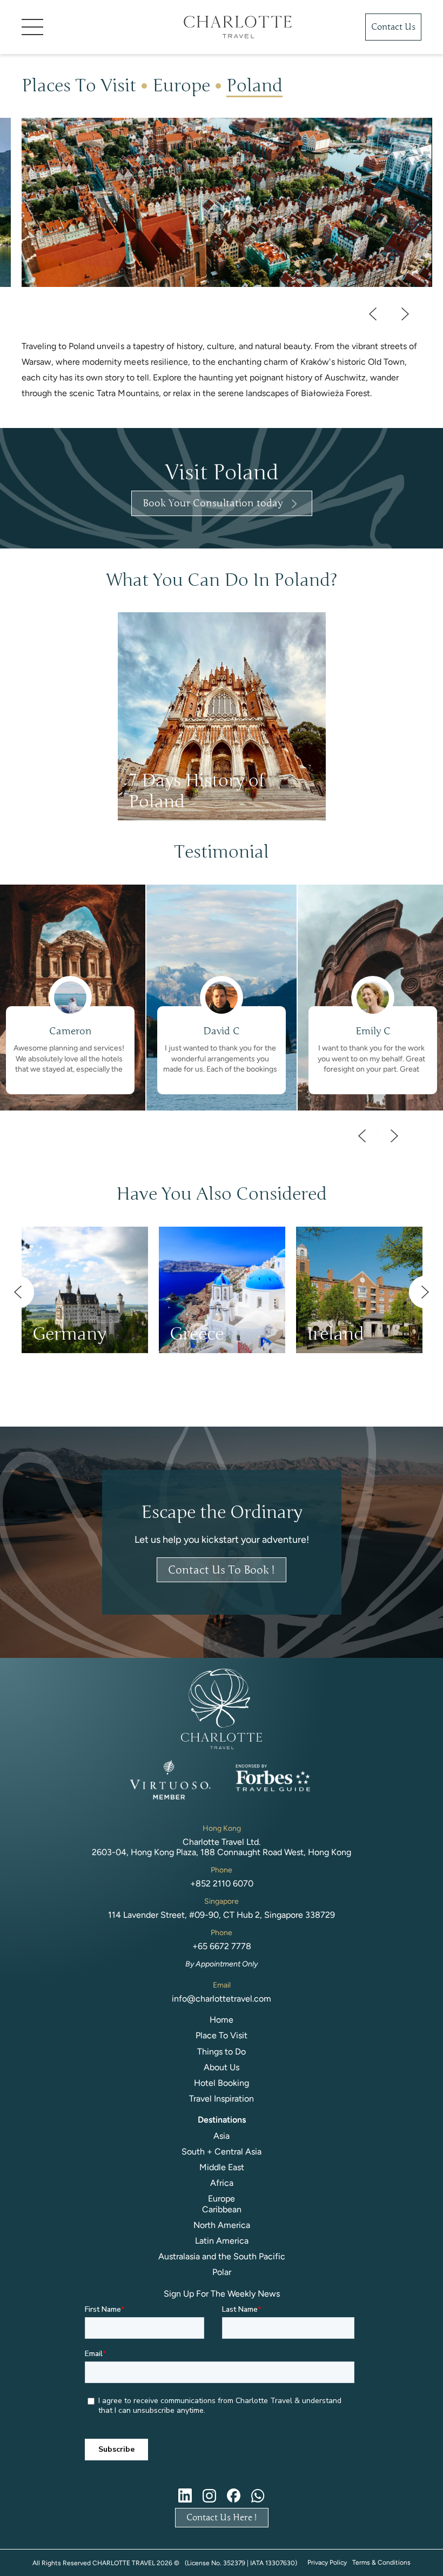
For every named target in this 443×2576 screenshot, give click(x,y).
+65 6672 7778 (222, 1946)
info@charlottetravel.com (222, 1999)
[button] (86, 27)
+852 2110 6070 (222, 1884)
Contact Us (393, 27)
